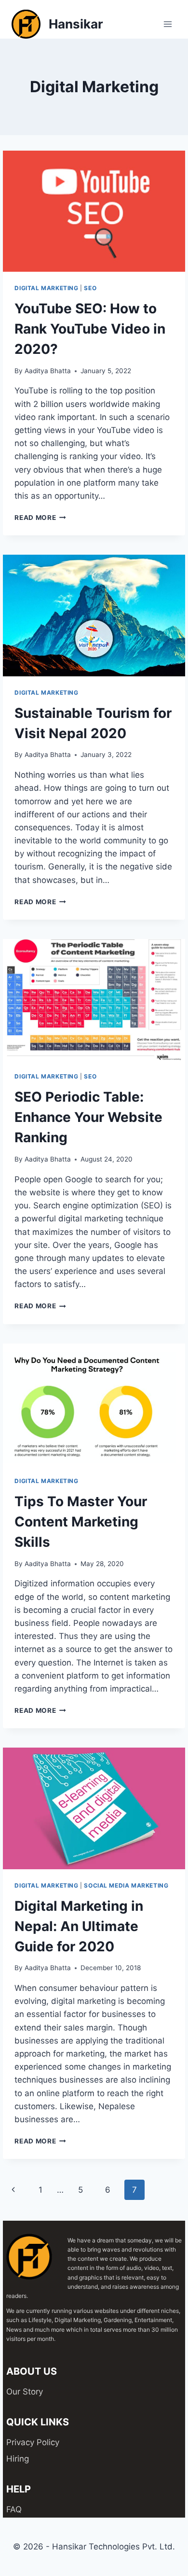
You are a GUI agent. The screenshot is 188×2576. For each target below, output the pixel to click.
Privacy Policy (33, 2442)
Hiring (18, 2459)
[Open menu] (168, 24)
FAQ (14, 2509)
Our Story (25, 2392)
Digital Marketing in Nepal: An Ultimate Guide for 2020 (79, 1926)
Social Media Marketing (126, 1885)
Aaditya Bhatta (48, 371)
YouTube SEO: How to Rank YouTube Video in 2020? (90, 329)
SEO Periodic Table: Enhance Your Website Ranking (88, 1117)
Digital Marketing (46, 288)
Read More (40, 518)
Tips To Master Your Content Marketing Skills (81, 1522)
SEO (90, 288)
